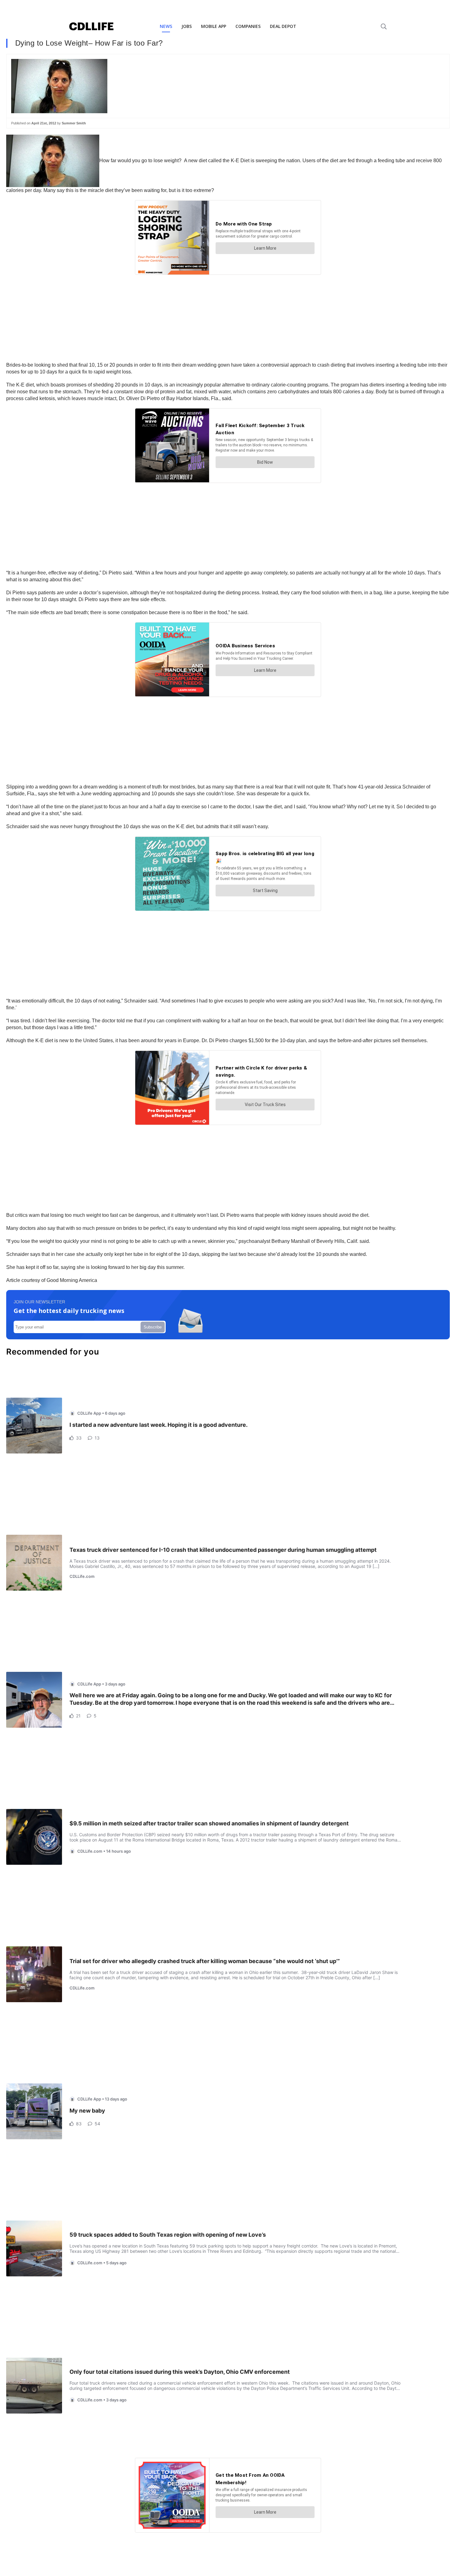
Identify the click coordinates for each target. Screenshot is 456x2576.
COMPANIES (248, 26)
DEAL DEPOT (283, 26)
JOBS (187, 26)
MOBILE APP (214, 26)
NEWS (166, 26)
